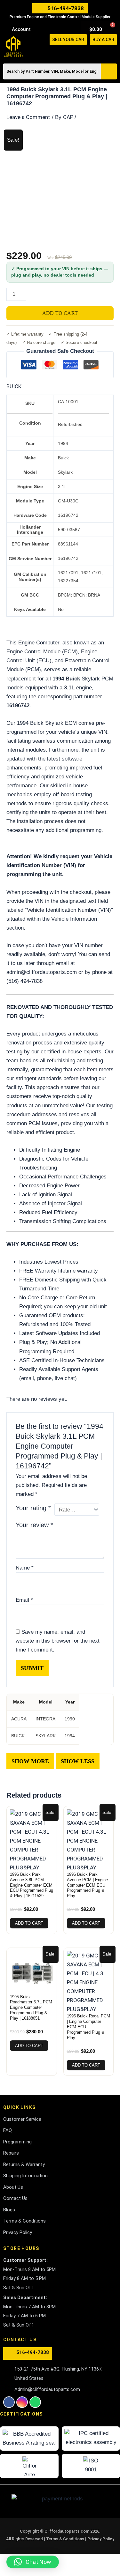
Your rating (33, 1508)
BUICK (14, 386)
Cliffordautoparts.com (67, 2531)
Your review (34, 1525)
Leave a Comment (28, 117)
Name (25, 1568)
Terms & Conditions (66, 2539)
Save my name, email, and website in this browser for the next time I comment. (58, 1641)
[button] (114, 52)
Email (24, 1600)
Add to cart (60, 313)
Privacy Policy (101, 2539)
